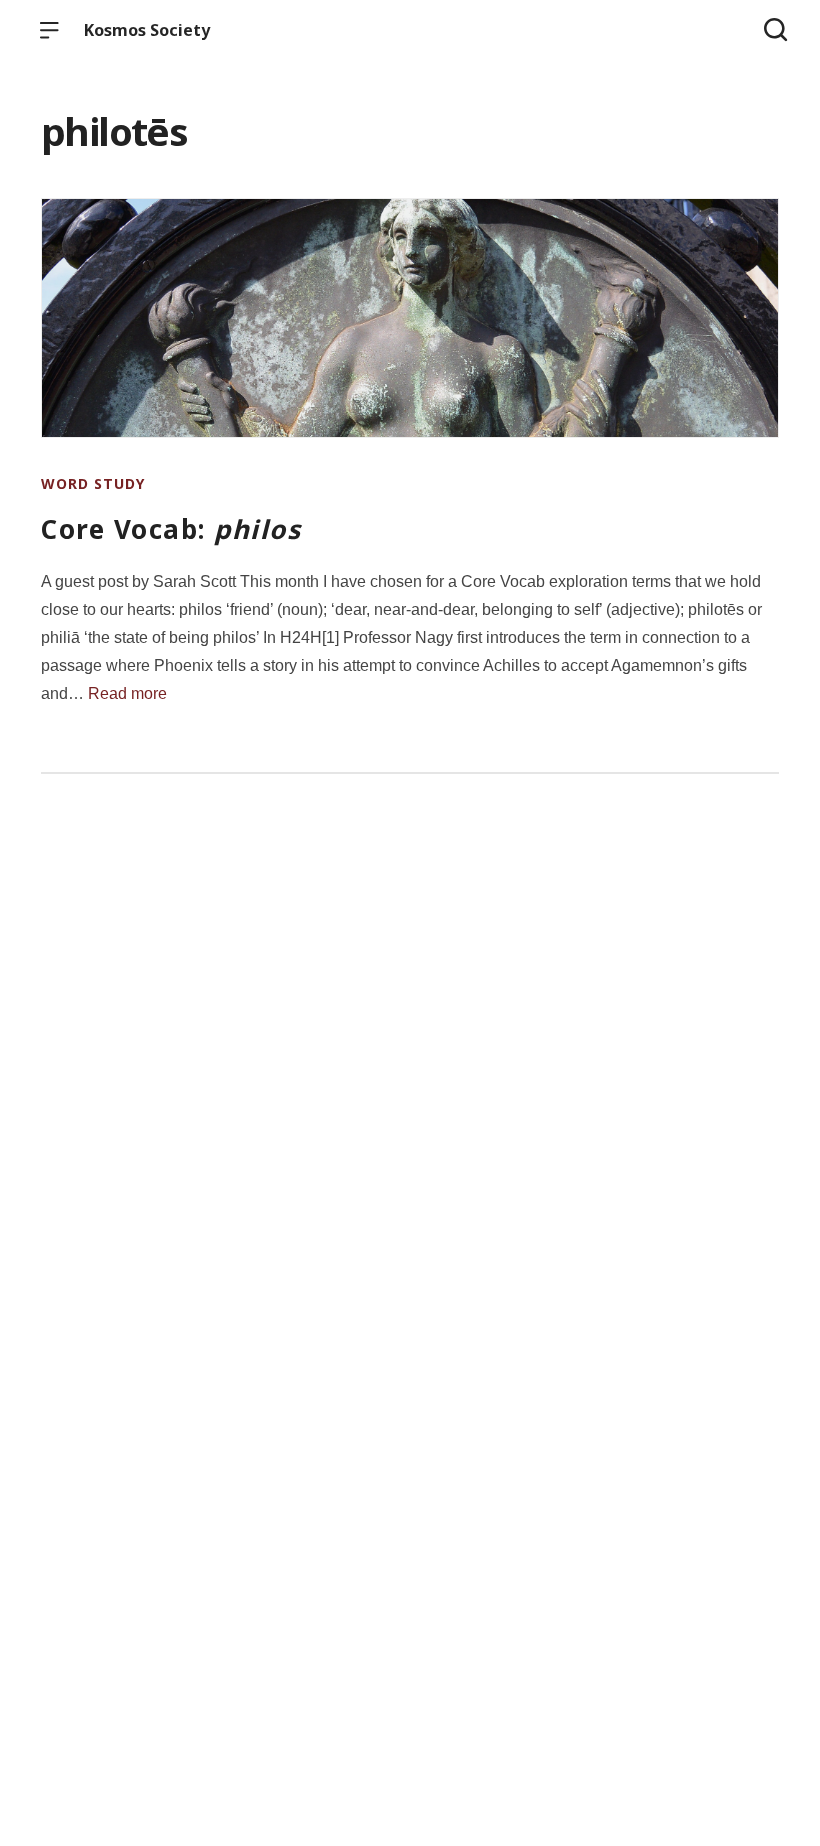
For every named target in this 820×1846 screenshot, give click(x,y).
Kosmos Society (147, 30)
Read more (127, 693)
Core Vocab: (171, 529)
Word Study (93, 483)
